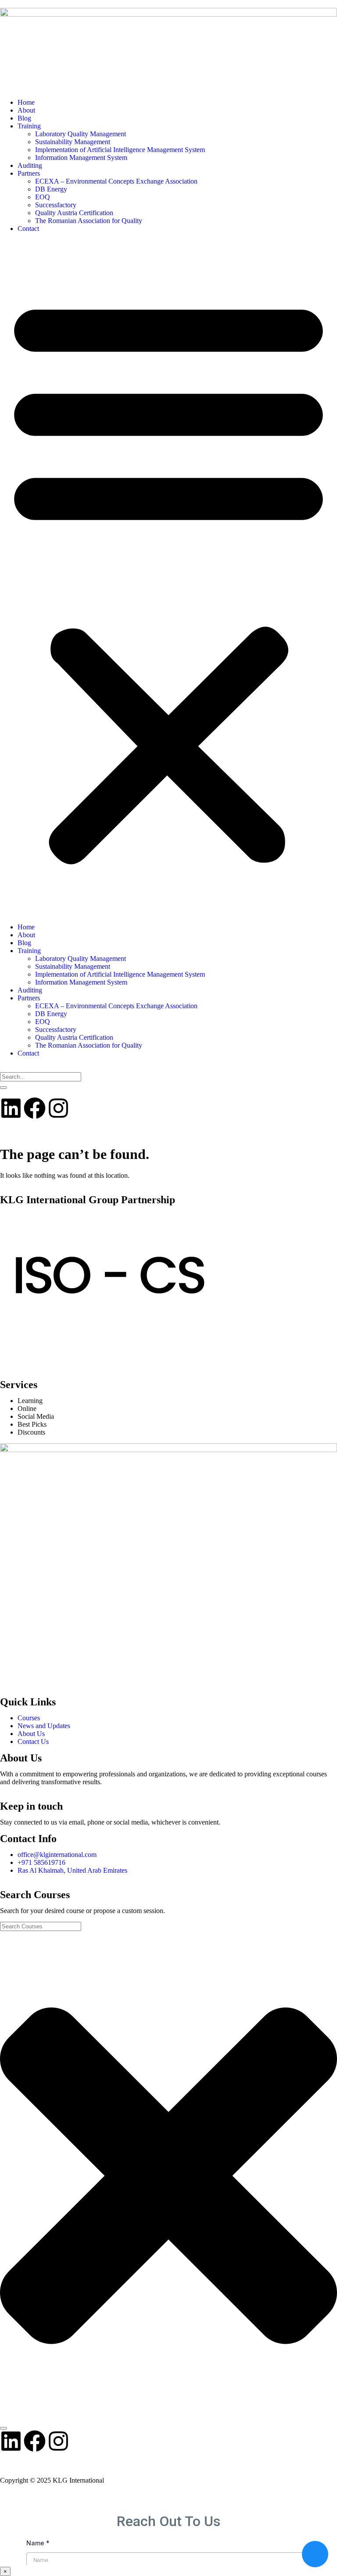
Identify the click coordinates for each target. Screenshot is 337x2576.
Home (26, 102)
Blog (24, 118)
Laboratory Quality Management (81, 134)
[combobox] (41, 1077)
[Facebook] (35, 1108)
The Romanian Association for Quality (89, 221)
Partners (29, 173)
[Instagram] (58, 1108)
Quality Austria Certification (74, 213)
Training (29, 126)
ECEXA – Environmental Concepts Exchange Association (116, 181)
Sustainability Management (73, 142)
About (26, 110)
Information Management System (81, 158)
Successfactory (56, 205)
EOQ (43, 197)
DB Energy (51, 189)
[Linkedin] (11, 1108)
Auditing (30, 165)
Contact (28, 229)
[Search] (4, 1088)
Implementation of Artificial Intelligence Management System (120, 150)
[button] (168, 578)
